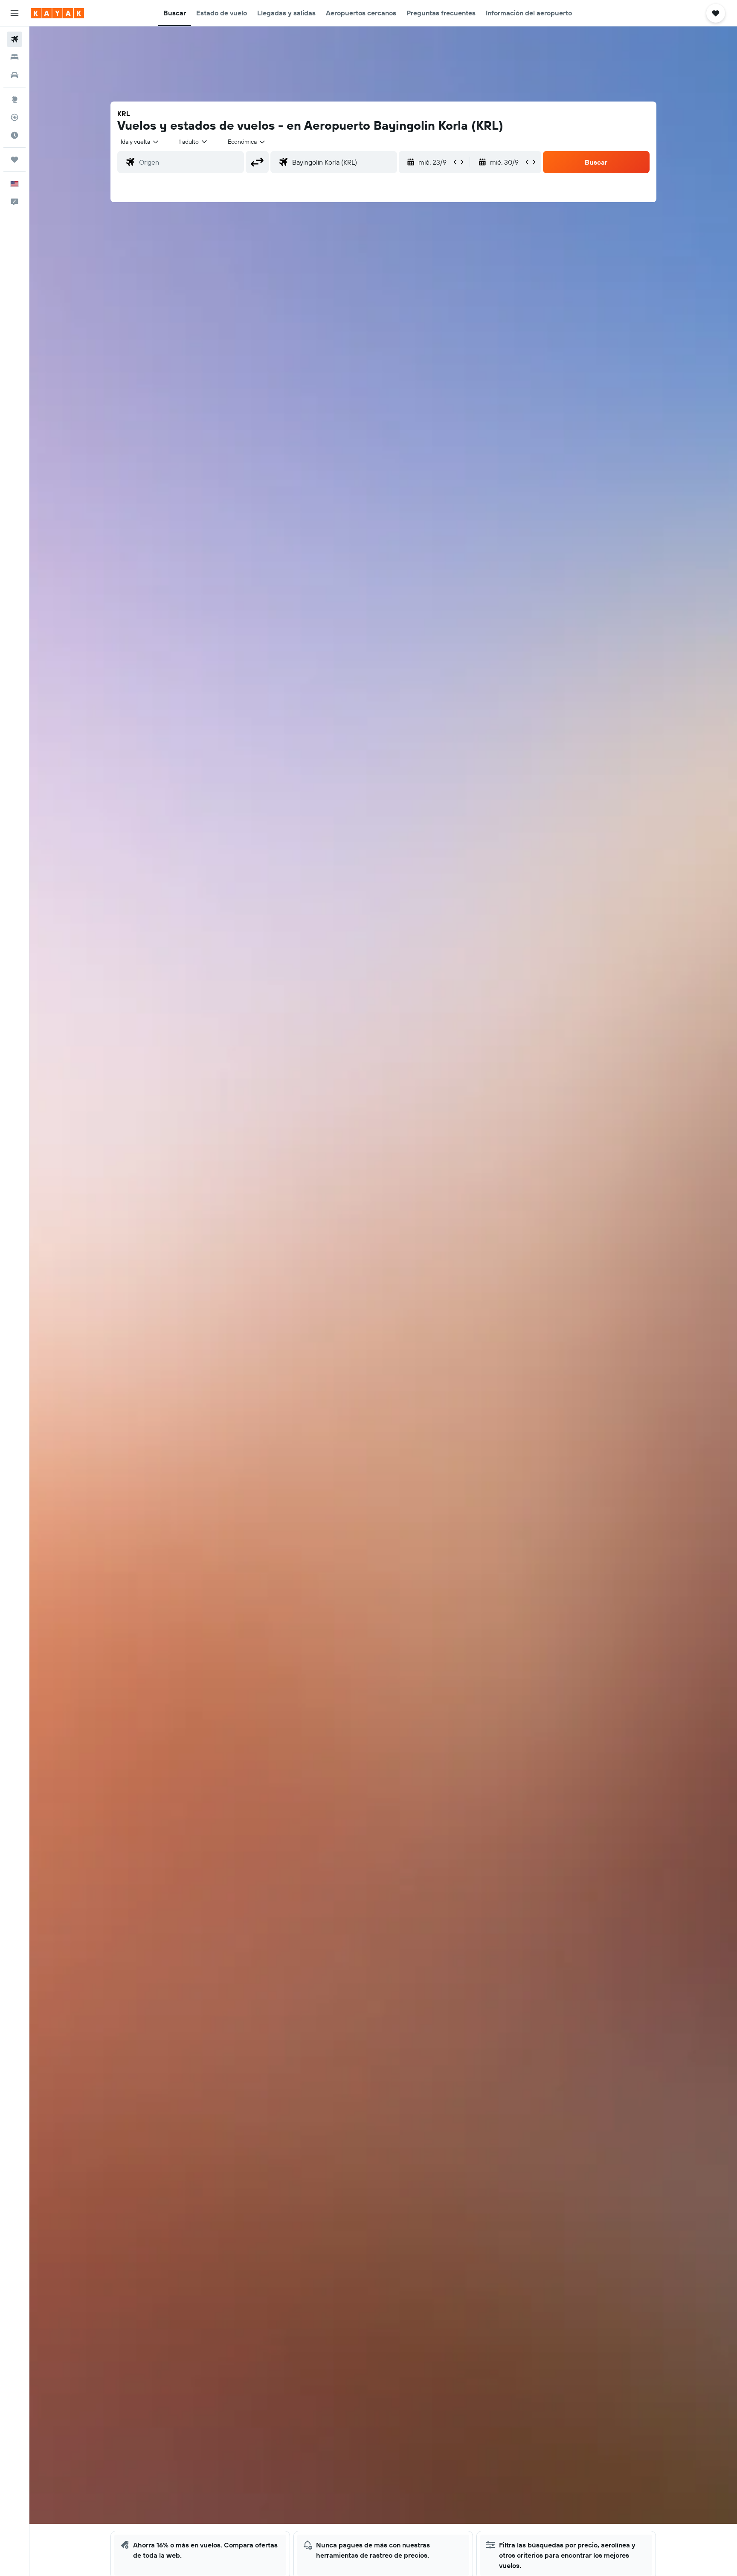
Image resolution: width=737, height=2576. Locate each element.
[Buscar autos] (15, 75)
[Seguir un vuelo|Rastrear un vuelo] (15, 117)
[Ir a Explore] (15, 99)
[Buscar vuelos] (15, 39)
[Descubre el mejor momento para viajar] (15, 135)
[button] (15, 13)
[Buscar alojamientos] (15, 57)
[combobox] (140, 142)
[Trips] (15, 160)
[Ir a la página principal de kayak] (57, 13)
